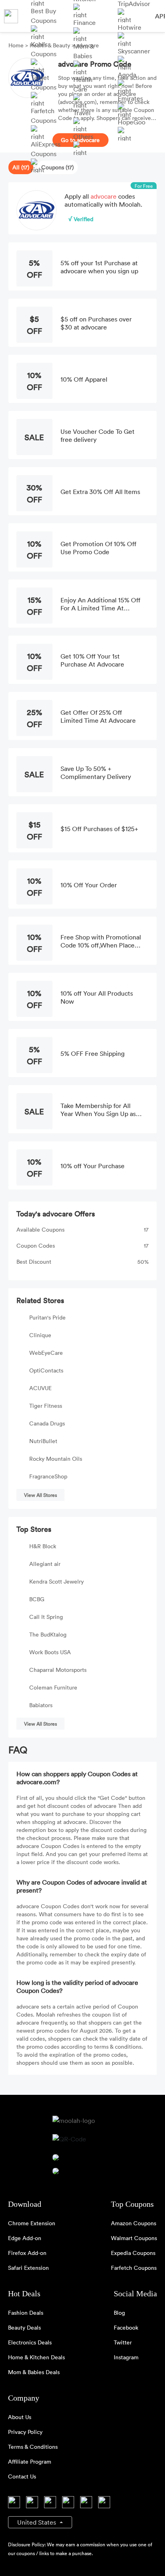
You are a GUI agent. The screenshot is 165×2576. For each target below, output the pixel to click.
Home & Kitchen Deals (36, 2357)
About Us (20, 2417)
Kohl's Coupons (44, 49)
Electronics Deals (30, 2342)
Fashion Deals (26, 2313)
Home (17, 45)
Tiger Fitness (46, 1406)
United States (37, 2522)
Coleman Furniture (53, 1687)
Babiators (41, 1705)
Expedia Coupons (133, 2253)
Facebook (126, 2327)
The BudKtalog (48, 1634)
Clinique (40, 1335)
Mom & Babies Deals (34, 2372)
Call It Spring (46, 1617)
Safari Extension (28, 2268)
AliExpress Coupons (46, 149)
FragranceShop (48, 1476)
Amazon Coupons (134, 2223)
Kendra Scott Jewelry (56, 1581)
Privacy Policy (25, 2432)
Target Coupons (44, 82)
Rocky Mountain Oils (56, 1459)
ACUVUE (40, 1388)
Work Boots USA (50, 1652)
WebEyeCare (46, 1353)
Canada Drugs (47, 1423)
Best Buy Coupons (44, 16)
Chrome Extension (32, 2223)
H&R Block (43, 1546)
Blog (119, 2313)
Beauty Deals (24, 2327)
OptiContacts (46, 1370)
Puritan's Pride (47, 1317)
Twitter (123, 2342)
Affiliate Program (30, 2461)
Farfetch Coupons (44, 116)
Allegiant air (45, 1564)
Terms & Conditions (33, 2447)
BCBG (37, 1599)
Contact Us (22, 2476)
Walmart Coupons (134, 2238)
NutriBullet (43, 1441)
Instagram (126, 2357)
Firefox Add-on (27, 2253)
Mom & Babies (84, 51)
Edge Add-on (25, 2238)
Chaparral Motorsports (58, 1670)
